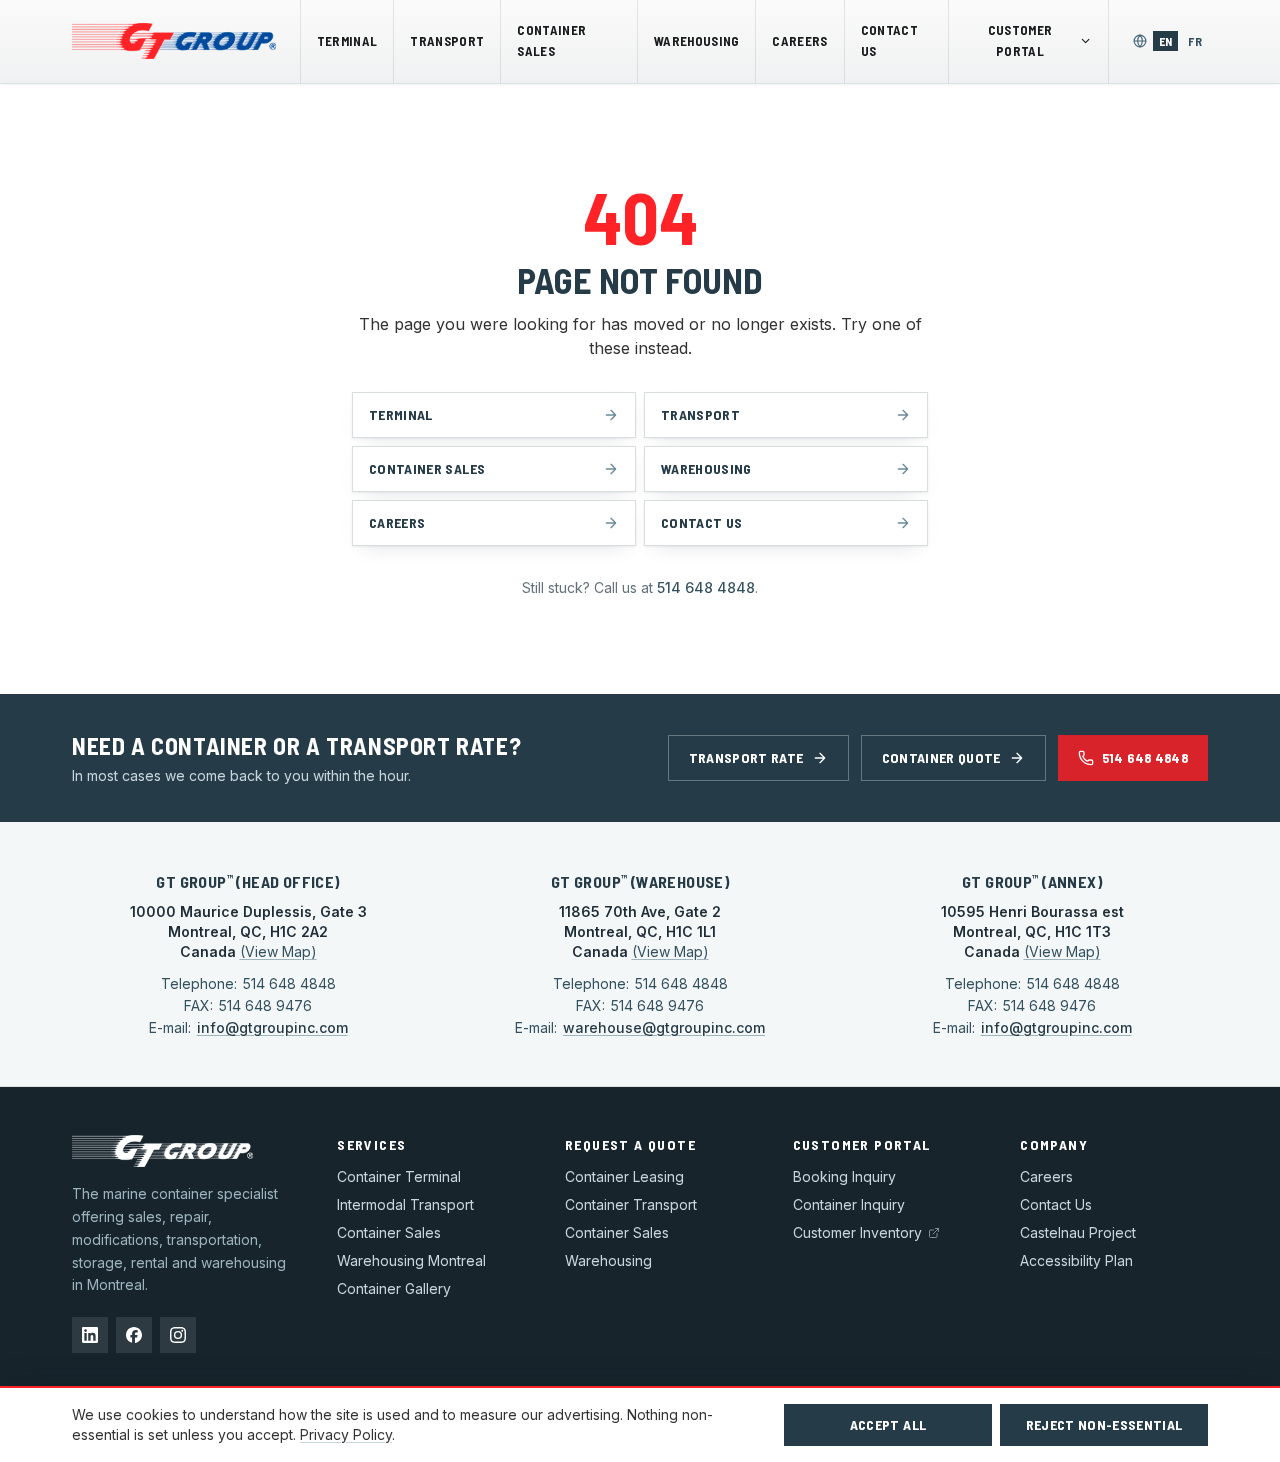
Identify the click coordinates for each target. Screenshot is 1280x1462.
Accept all (888, 1424)
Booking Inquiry (844, 1176)
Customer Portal (1020, 40)
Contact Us (889, 40)
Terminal (347, 41)
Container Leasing (624, 1176)
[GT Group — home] (174, 41)
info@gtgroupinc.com (272, 1027)
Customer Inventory (857, 1232)
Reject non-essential (1104, 1424)
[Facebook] (134, 1335)
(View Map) (278, 951)
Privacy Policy (346, 1434)
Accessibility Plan (1076, 1260)
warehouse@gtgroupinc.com (664, 1027)
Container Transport (631, 1204)
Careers (799, 41)
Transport (447, 41)
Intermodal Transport (405, 1204)
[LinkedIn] (90, 1335)
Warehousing (697, 41)
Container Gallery (394, 1288)
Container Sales (551, 40)
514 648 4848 (706, 587)
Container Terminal (399, 1176)
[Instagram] (178, 1335)
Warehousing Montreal (411, 1260)
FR (1198, 40)
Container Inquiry (849, 1204)
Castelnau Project (1078, 1232)
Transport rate (746, 757)
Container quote (941, 757)
